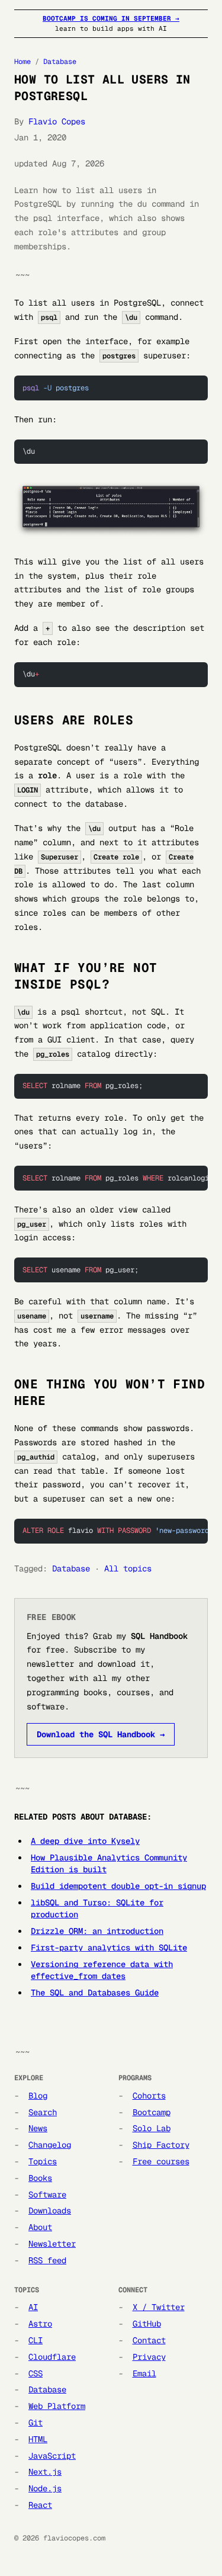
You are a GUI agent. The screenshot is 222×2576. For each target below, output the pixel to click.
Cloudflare (52, 2357)
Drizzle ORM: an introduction (97, 1931)
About (40, 2227)
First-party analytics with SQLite (109, 1948)
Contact (149, 2340)
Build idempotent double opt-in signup (118, 1886)
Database (60, 62)
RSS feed (47, 2260)
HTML (38, 2439)
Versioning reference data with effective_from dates (102, 1970)
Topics (43, 2161)
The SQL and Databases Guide (95, 1993)
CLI (36, 2340)
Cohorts (149, 2096)
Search (43, 2112)
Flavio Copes (57, 121)
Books (40, 2178)
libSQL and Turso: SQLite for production (97, 1908)
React (40, 2505)
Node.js (45, 2488)
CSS (36, 2373)
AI (33, 2307)
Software (47, 2195)
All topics (128, 1568)
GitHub (147, 2324)
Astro (40, 2324)
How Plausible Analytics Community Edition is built (109, 1863)
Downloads (50, 2211)
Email (144, 2373)
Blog (38, 2096)
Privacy (149, 2357)
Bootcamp (152, 2112)
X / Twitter (159, 2307)
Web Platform (57, 2406)
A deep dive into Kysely (85, 1841)
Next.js (45, 2472)
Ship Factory (161, 2145)
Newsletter (52, 2244)
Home (22, 62)
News (38, 2128)
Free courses (161, 2161)
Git (36, 2423)
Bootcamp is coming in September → (111, 18)
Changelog (50, 2145)
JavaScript (52, 2456)
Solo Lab (152, 2128)
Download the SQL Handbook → (101, 1734)
